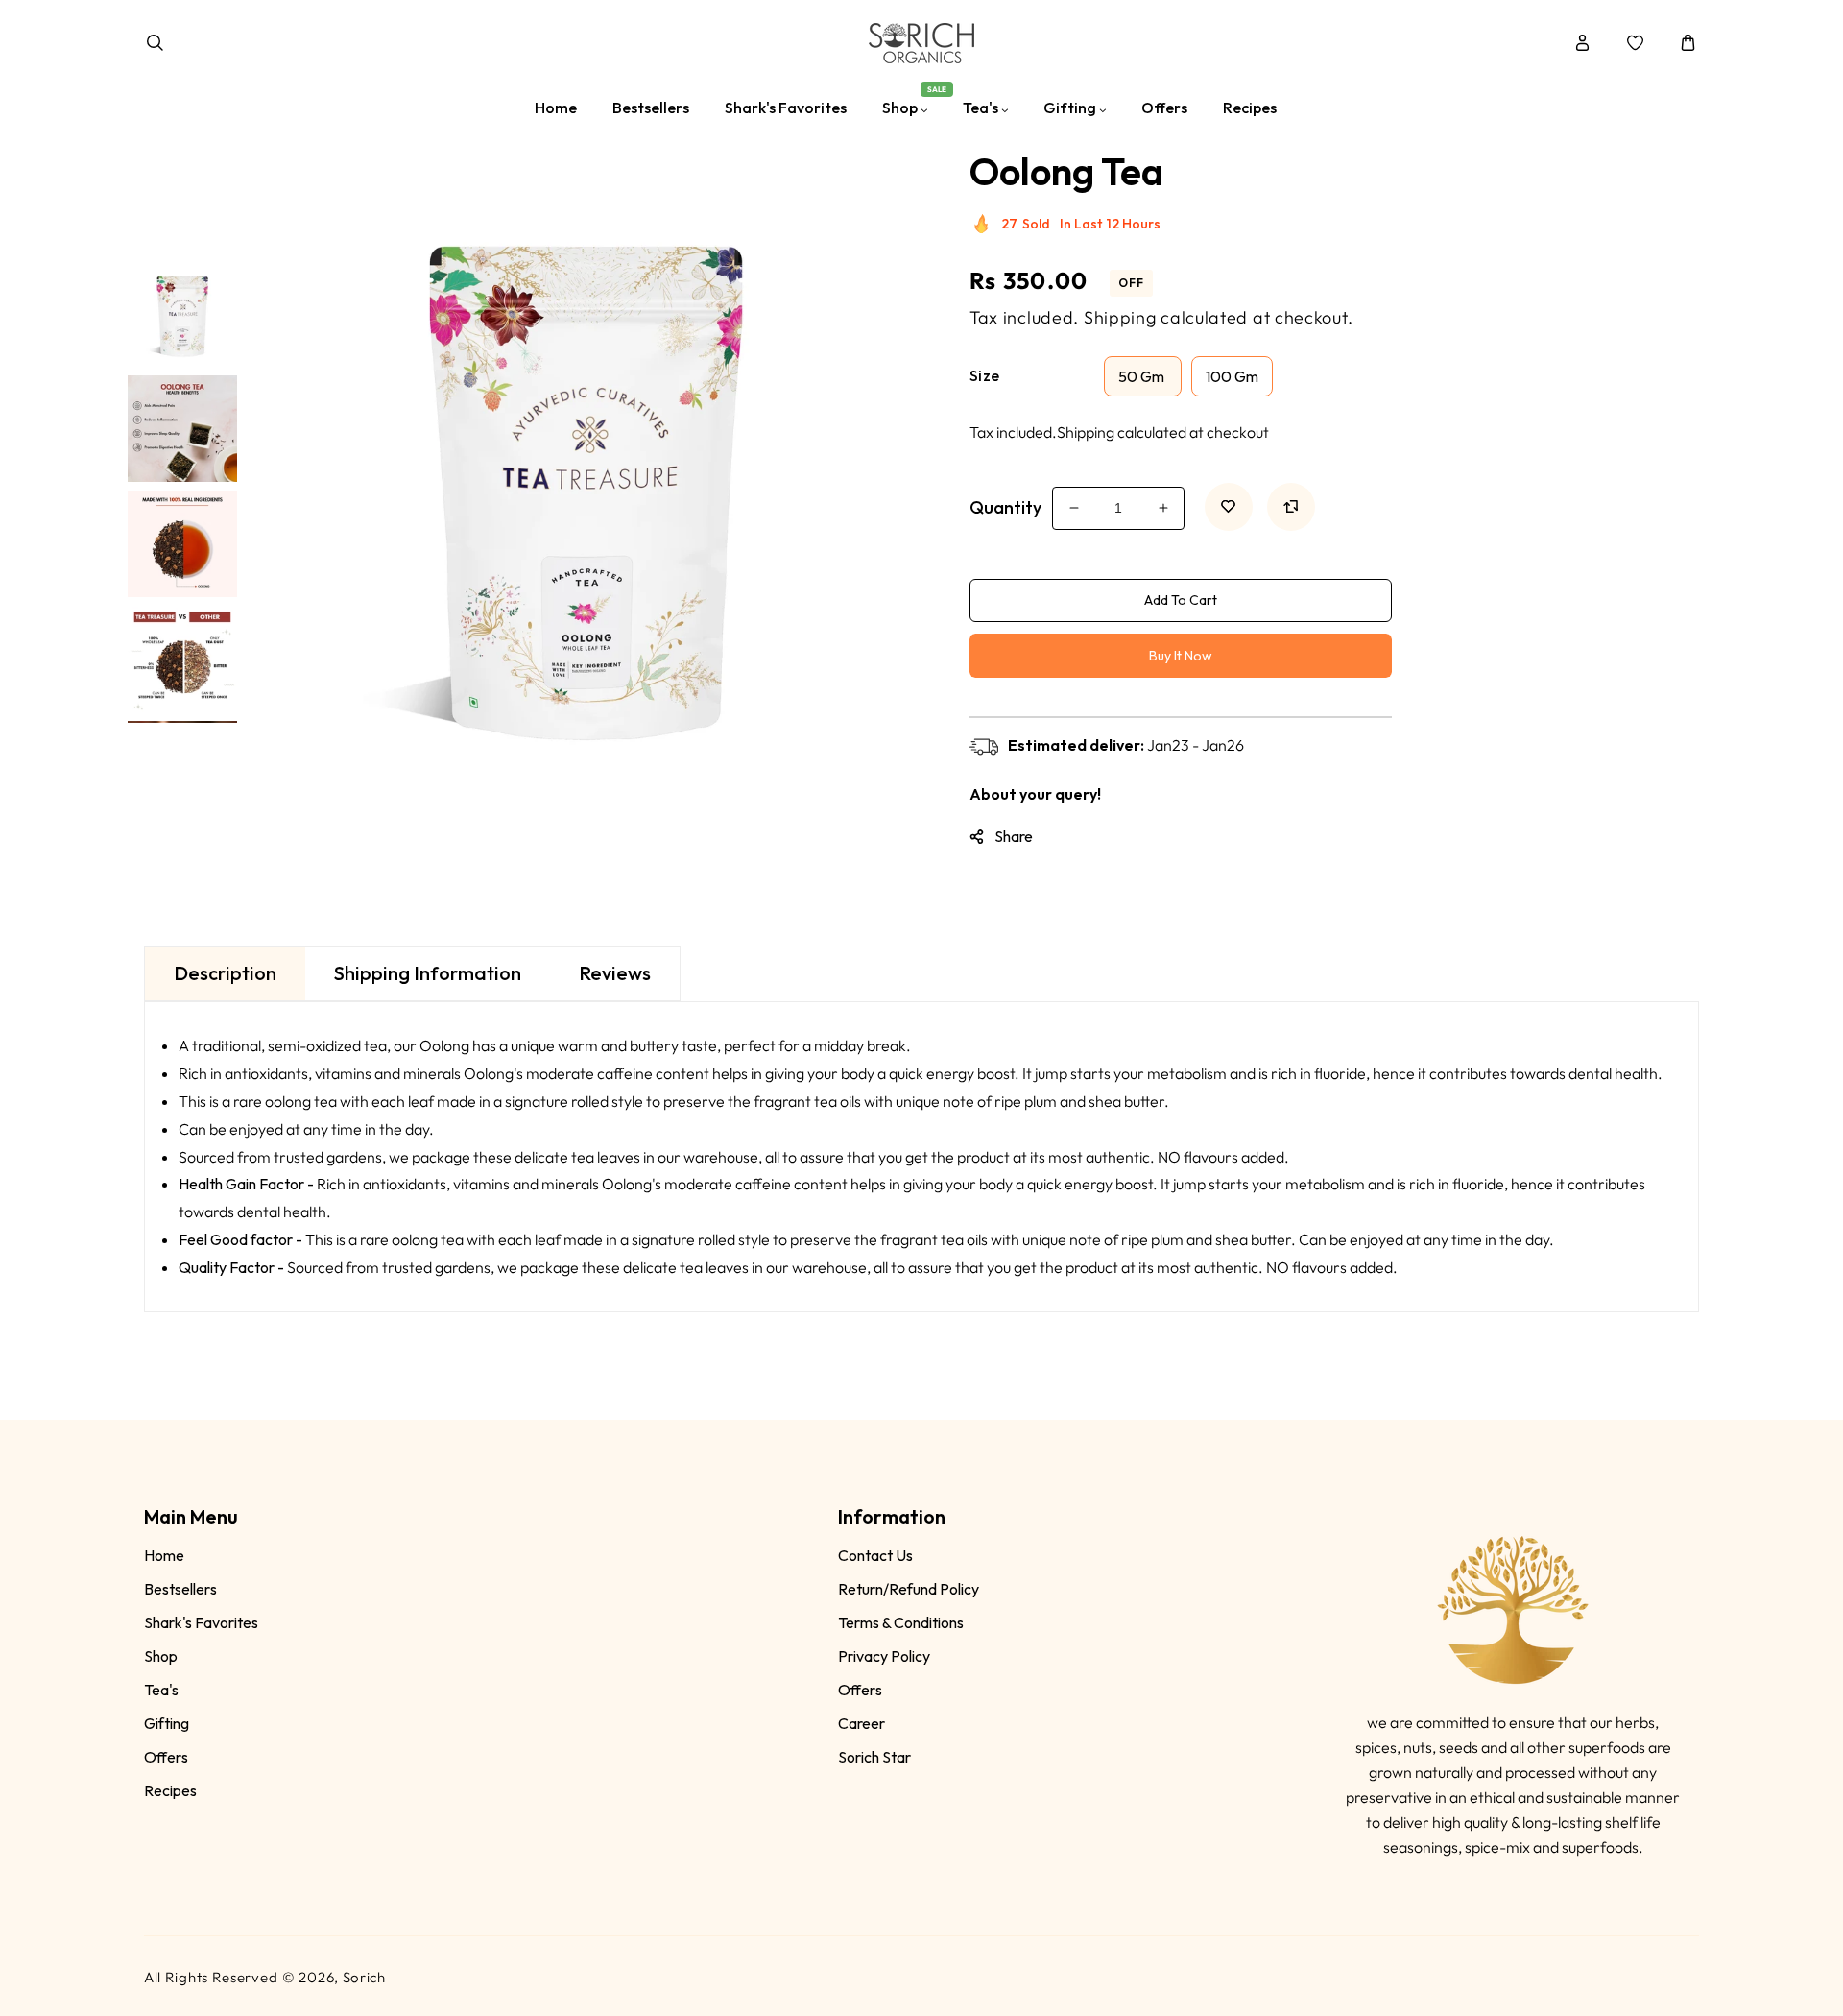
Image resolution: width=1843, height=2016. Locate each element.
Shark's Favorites (201, 1622)
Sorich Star (874, 1757)
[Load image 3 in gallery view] (182, 540)
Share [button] (1014, 836)
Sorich (364, 1977)
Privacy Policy (884, 1656)
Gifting (167, 1723)
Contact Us (875, 1555)
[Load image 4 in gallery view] (182, 656)
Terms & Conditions (901, 1622)
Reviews (615, 973)
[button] (155, 43)
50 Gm (1143, 376)
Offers (166, 1757)
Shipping (1120, 317)
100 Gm (1232, 376)
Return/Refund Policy (909, 1589)
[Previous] (181, 240)
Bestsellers (180, 1589)
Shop (161, 1656)
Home (164, 1555)
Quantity (1005, 507)
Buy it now (1181, 656)
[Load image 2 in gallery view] (182, 425)
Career (862, 1723)
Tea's (161, 1690)
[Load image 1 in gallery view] (182, 310)
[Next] (181, 737)
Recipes (170, 1790)
